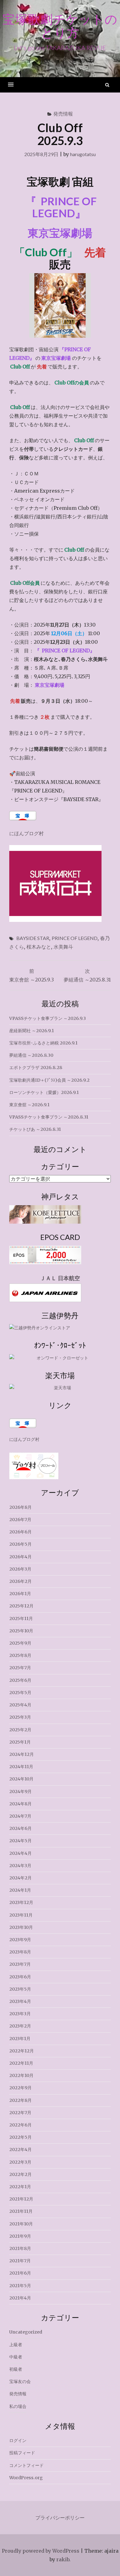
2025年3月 (20, 1717)
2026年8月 (20, 1507)
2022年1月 (20, 2187)
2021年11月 (21, 2211)
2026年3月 (20, 1569)
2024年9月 (20, 1791)
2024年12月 (22, 1754)
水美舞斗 (63, 947)
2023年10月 (21, 1927)
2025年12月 (21, 1606)
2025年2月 (20, 1730)
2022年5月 (20, 2137)
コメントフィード (26, 2465)
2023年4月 (20, 2001)
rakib (63, 2559)
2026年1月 (20, 1594)
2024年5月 (20, 1841)
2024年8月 (20, 1804)
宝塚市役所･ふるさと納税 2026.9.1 (43, 1043)
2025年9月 (20, 1643)
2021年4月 (20, 2298)
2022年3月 (20, 2162)
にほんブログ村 (26, 833)
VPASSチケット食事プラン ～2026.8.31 (49, 1117)
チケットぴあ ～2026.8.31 (35, 1129)
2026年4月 (20, 1557)
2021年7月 (20, 2261)
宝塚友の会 (20, 2381)
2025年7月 (20, 1668)
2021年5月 (20, 2286)
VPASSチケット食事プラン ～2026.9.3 (48, 1018)
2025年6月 (20, 1680)
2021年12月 (21, 2199)
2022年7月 (20, 2113)
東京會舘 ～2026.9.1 (29, 1105)
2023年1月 (20, 2039)
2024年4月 (20, 1853)
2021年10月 (21, 2224)
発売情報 (63, 114)
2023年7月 (20, 1964)
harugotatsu (83, 154)
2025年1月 (20, 1742)
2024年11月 (21, 1767)
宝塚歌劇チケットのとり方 (60, 26)
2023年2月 (20, 2026)
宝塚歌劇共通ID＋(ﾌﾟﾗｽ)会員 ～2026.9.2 (49, 1080)
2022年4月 (20, 2149)
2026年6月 (20, 1532)
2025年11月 (21, 1618)
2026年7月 (20, 1520)
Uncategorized (26, 2332)
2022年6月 (20, 2125)
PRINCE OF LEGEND (75, 938)
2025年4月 (20, 1705)
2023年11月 (21, 1915)
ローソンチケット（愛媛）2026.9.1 (44, 1092)
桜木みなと (39, 947)
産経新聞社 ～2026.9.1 (32, 1031)
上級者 (16, 2345)
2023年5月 (20, 1989)
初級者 (16, 2369)
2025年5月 (20, 1693)
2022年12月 (22, 2051)
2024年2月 (20, 1878)
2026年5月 (20, 1544)
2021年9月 (20, 2236)
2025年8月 (20, 1655)
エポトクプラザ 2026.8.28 (36, 1068)
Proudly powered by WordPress (41, 2551)
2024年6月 (20, 1828)
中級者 (16, 2357)
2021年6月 (20, 2273)
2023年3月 (20, 2014)
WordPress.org (26, 2478)
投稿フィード (22, 2453)
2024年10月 (21, 1779)
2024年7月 (20, 1816)
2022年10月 (21, 2075)
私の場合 (18, 2406)
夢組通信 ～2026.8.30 (31, 1055)
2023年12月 (21, 1902)
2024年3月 (20, 1866)
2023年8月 (20, 1952)
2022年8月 (20, 2100)
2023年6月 (20, 1977)
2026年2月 (20, 1581)
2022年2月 (20, 2174)
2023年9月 (20, 1940)
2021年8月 (20, 2248)
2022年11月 (21, 2063)
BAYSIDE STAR (33, 938)
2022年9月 (20, 2088)
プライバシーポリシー (60, 2518)
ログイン (18, 2440)
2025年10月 (21, 1631)
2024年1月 (20, 1890)
